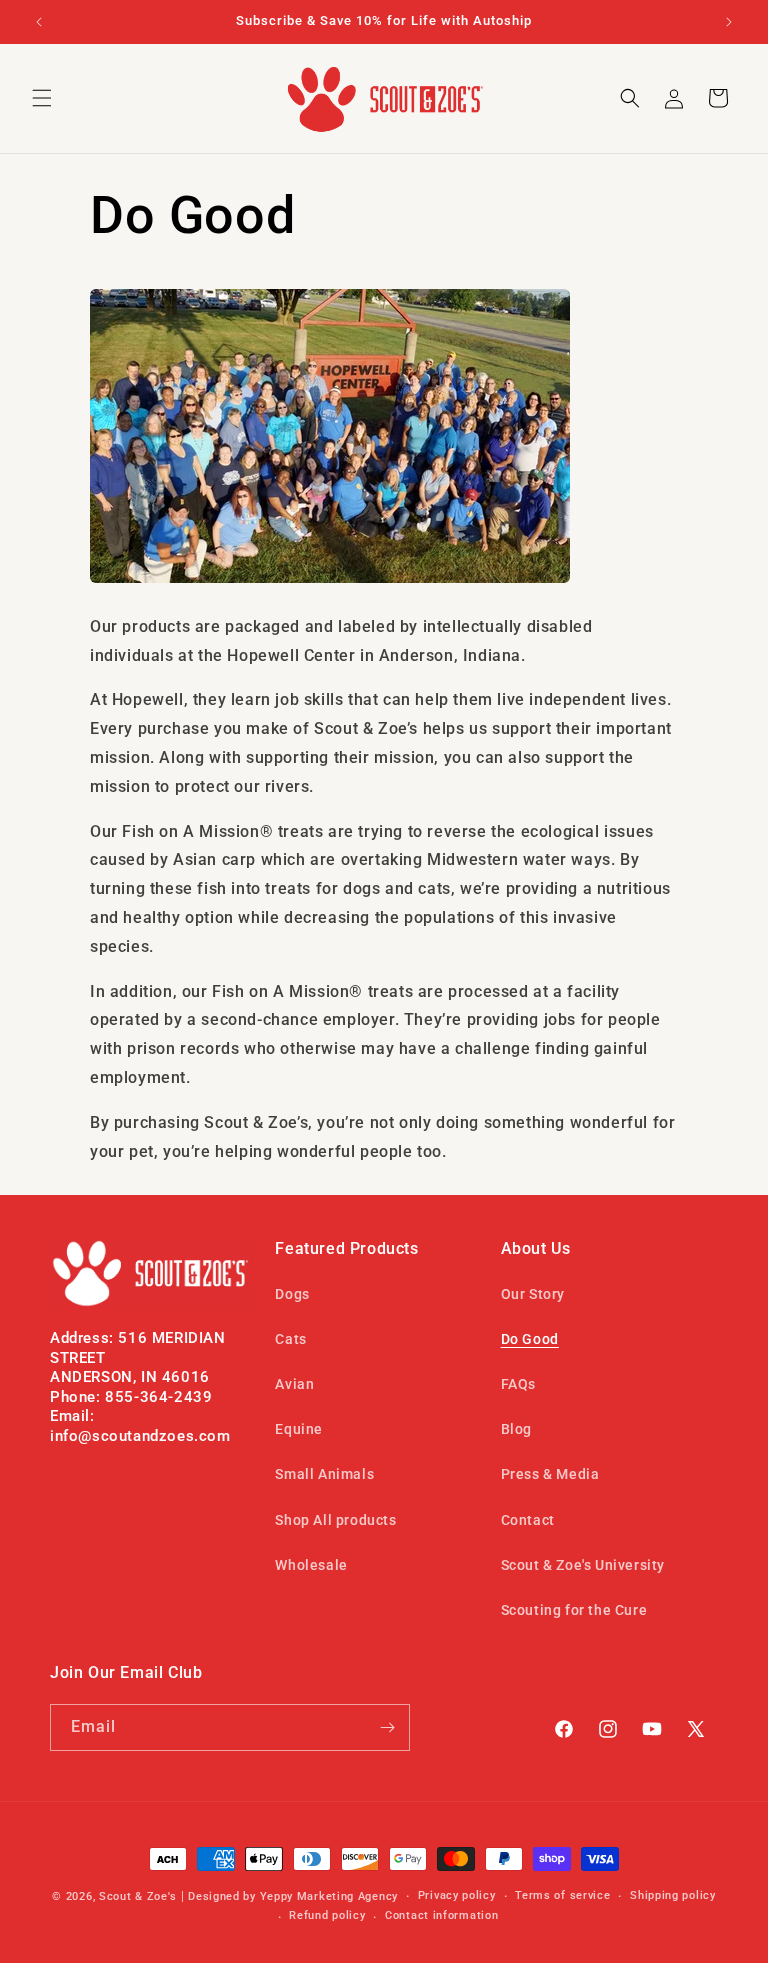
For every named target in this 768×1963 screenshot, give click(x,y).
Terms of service (562, 1895)
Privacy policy (457, 1895)
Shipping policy (673, 1895)
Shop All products (335, 1520)
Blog (516, 1429)
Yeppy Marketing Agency (329, 1896)
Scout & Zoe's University (583, 1565)
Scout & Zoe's (138, 1896)
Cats (290, 1339)
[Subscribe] (387, 1727)
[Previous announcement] (39, 22)
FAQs (518, 1384)
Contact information (441, 1915)
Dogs (292, 1294)
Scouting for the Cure (574, 1610)
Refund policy (327, 1915)
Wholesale (311, 1565)
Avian (294, 1384)
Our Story (533, 1294)
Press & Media (550, 1474)
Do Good (530, 1339)
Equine (299, 1429)
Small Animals (324, 1474)
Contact (528, 1520)
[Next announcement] (729, 22)
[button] (42, 98)
